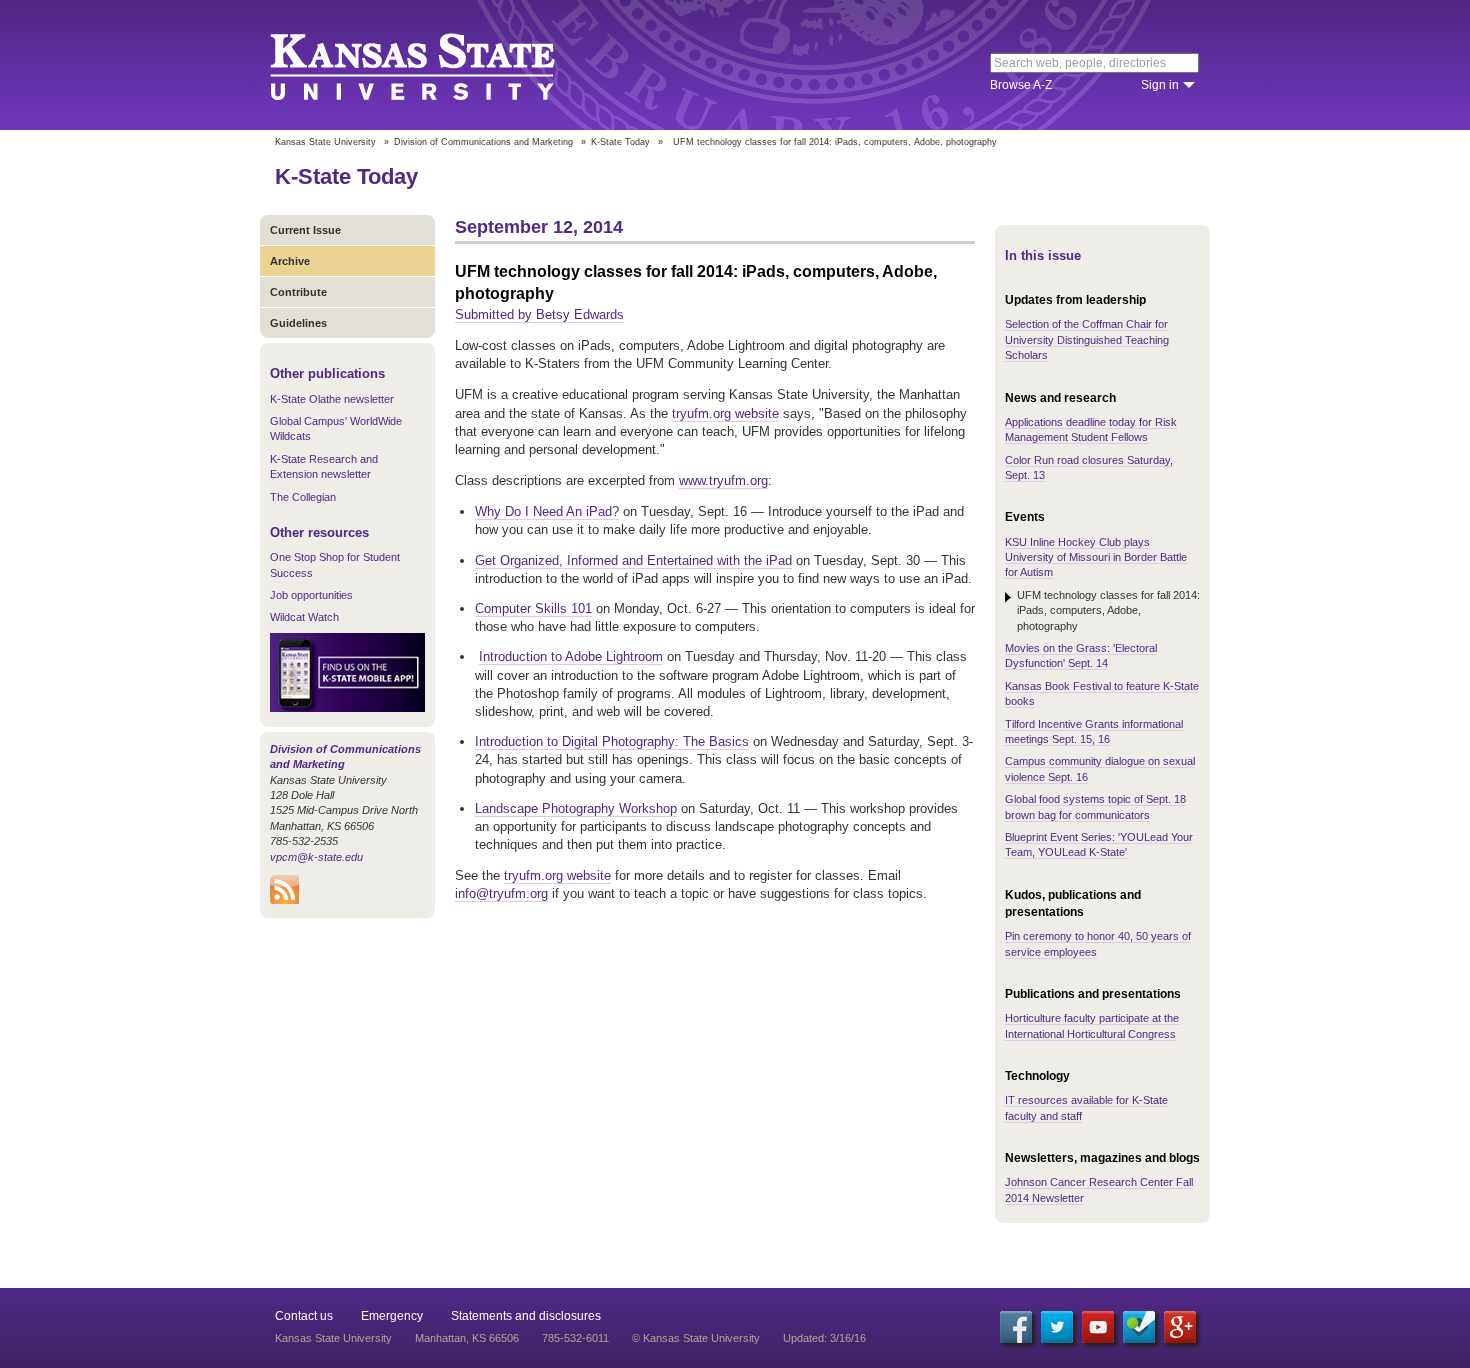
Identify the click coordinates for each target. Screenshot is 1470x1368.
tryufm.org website (725, 413)
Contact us (304, 1316)
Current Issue (305, 230)
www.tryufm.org (723, 480)
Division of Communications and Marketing (483, 142)
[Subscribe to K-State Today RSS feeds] (284, 900)
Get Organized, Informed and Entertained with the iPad (633, 560)
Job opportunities (311, 595)
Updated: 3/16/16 (824, 1338)
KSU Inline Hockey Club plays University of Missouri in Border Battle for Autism (1096, 557)
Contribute (298, 292)
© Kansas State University (696, 1338)
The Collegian (303, 497)
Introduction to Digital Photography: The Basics (612, 741)
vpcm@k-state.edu (316, 857)
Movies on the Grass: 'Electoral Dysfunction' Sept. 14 (1081, 655)
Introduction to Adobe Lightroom (571, 656)
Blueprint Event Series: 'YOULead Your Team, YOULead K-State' (1099, 844)
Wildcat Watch (304, 617)
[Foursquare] (1139, 1327)
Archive (290, 261)
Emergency (392, 1316)
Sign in (1160, 85)
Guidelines (298, 323)
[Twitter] (1057, 1327)
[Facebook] (1016, 1327)
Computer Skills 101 (533, 608)
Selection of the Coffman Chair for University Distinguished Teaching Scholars (1087, 339)
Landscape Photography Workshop (576, 808)
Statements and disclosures (526, 1316)
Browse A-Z (1021, 85)
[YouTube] (1098, 1327)
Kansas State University (437, 65)
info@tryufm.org (501, 893)
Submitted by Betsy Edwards (539, 314)
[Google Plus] (1180, 1327)
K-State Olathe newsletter (332, 399)
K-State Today (620, 142)
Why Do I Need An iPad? (547, 511)
